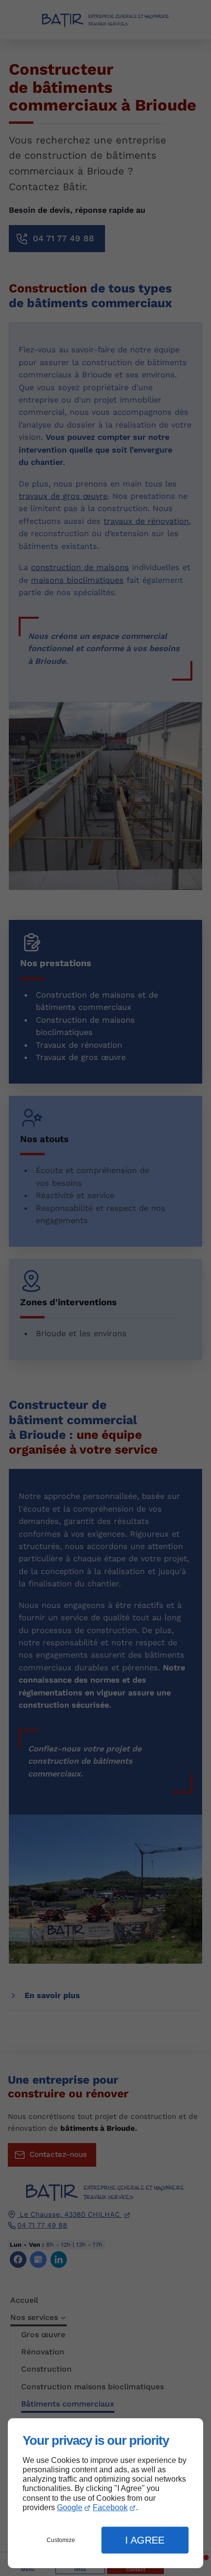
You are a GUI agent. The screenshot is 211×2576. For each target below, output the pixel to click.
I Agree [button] (145, 2540)
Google (70, 2507)
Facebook (110, 2507)
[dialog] (105, 2493)
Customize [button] (61, 2540)
